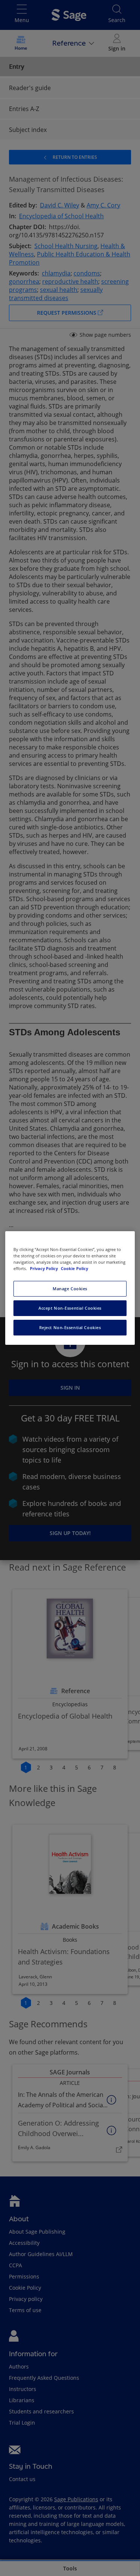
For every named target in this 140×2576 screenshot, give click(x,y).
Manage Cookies (70, 1289)
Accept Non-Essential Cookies (70, 1308)
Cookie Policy (74, 1268)
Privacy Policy (44, 1268)
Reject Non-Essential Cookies (70, 1327)
